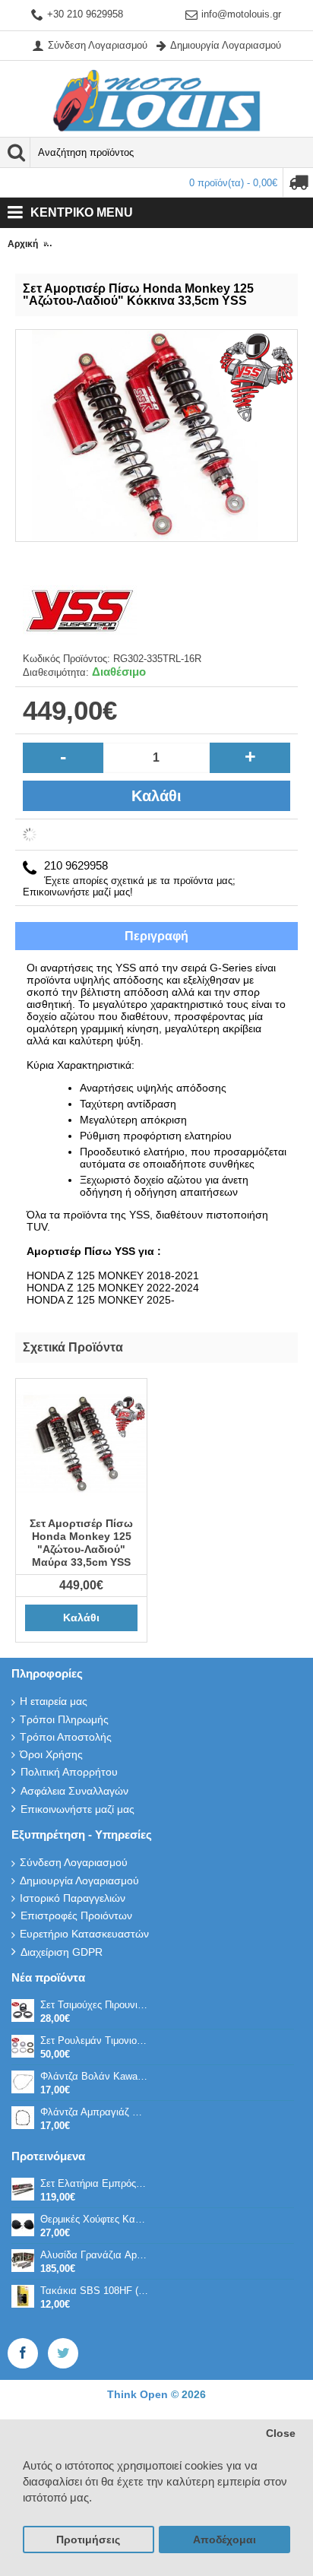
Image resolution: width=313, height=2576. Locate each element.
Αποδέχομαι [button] (224, 2540)
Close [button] (281, 2433)
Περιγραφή (156, 936)
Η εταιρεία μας (54, 1701)
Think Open (139, 2394)
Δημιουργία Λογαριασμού (79, 1881)
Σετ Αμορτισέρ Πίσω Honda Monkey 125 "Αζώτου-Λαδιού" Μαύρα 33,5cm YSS (81, 1543)
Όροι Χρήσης (51, 1754)
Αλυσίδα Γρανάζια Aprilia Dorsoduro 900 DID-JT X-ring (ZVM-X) (94, 2255)
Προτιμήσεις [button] (88, 2540)
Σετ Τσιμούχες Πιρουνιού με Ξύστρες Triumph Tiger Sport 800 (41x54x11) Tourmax (94, 2005)
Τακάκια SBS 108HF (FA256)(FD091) (94, 2291)
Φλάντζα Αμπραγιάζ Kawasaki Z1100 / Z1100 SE (94, 2112)
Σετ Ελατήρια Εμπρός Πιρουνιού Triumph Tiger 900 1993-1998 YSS (94, 2183)
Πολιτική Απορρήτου (69, 1772)
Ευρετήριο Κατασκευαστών (84, 1934)
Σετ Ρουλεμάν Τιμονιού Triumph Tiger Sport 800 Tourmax (94, 2041)
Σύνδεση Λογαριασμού (74, 1862)
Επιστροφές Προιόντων (76, 1915)
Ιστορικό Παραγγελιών (73, 1898)
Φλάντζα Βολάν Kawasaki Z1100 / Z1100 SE (94, 2076)
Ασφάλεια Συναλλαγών (74, 1791)
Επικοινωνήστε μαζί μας (77, 1809)
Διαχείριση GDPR (62, 1952)
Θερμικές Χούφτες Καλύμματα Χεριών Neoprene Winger (94, 2219)
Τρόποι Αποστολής (66, 1737)
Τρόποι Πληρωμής (64, 1719)
